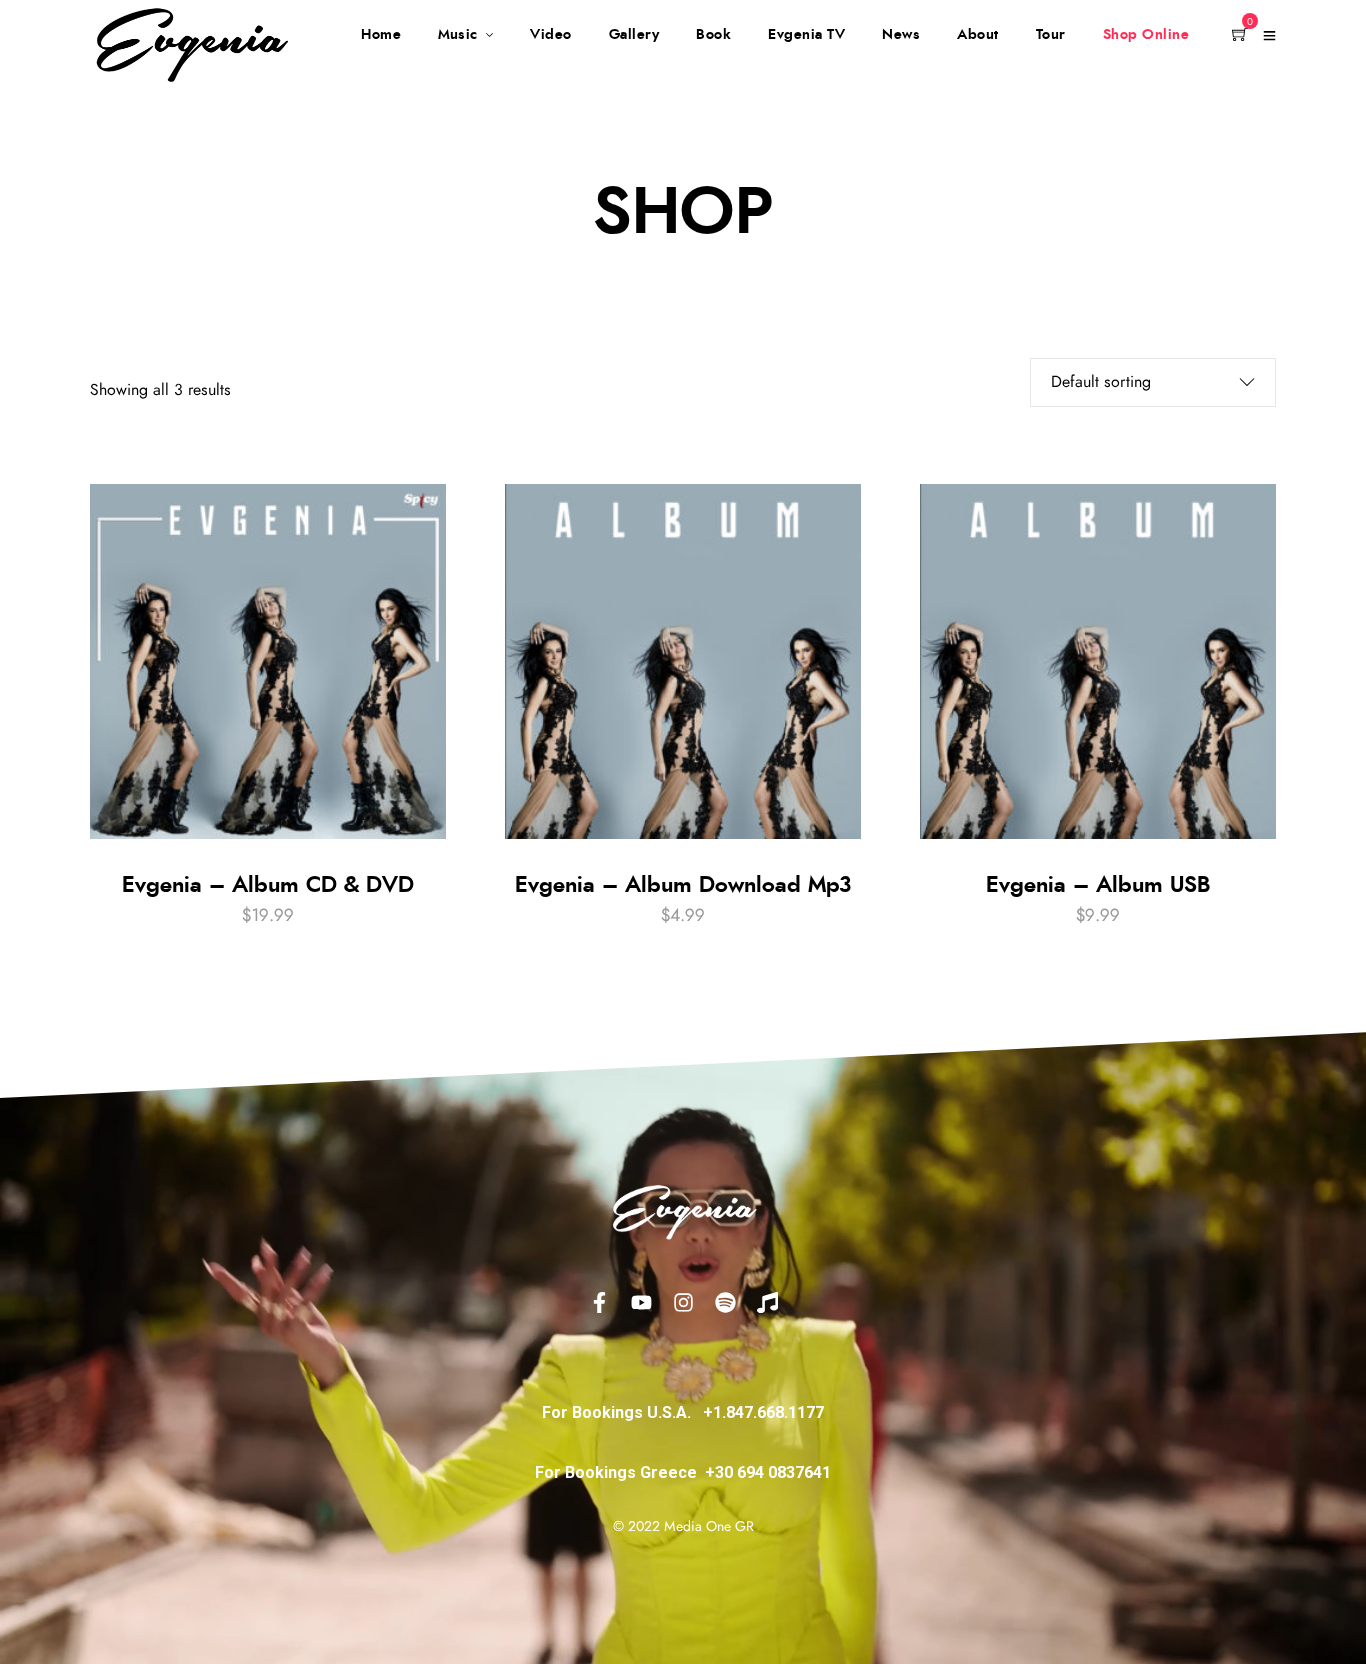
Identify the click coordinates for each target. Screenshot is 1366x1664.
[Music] (767, 1302)
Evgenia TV (806, 35)
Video (551, 35)
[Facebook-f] (599, 1302)
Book (713, 35)
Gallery (634, 35)
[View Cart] (1240, 36)
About (978, 35)
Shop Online (1146, 35)
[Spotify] (725, 1302)
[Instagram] (683, 1302)
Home (381, 35)
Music (458, 35)
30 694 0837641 (773, 1472)
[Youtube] (641, 1302)
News (901, 35)
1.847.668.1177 (768, 1412)
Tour (1051, 35)
